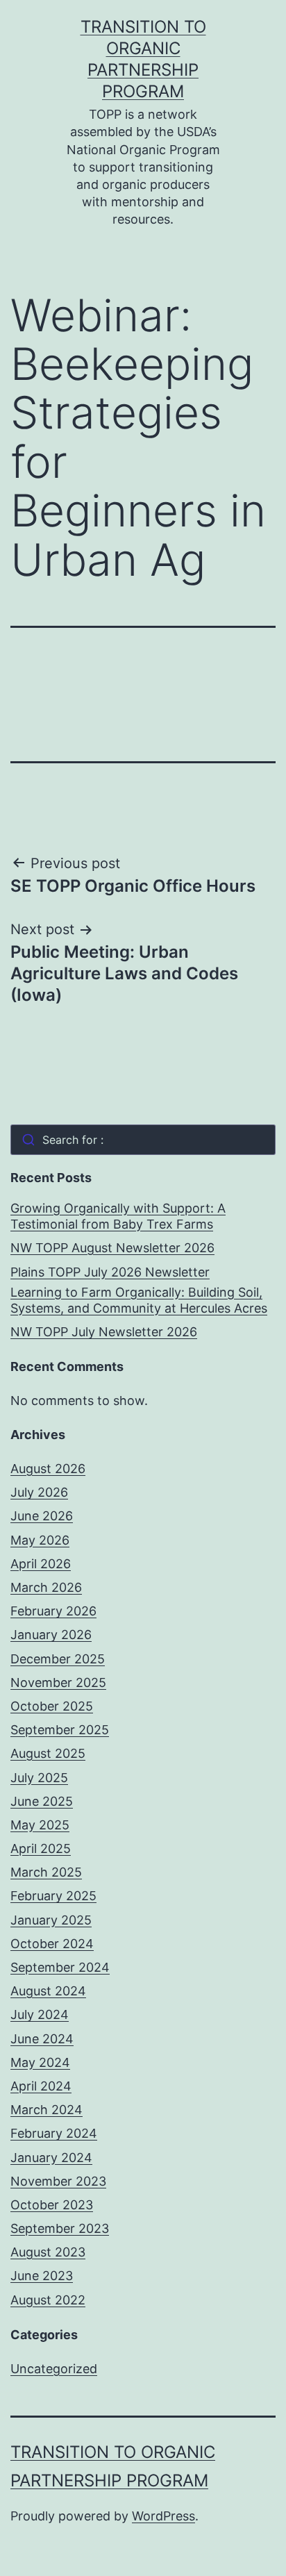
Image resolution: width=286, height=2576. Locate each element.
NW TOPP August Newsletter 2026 (112, 1248)
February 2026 (53, 1611)
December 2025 (58, 1659)
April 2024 (41, 2086)
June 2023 (42, 2276)
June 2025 (42, 1801)
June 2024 (42, 2039)
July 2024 (40, 2014)
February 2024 (54, 2133)
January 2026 (51, 1635)
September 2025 (60, 1730)
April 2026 (41, 1564)
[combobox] (143, 1140)
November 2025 (58, 1682)
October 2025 (52, 1706)
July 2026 (39, 1492)
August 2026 (48, 1469)
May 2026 (40, 1540)
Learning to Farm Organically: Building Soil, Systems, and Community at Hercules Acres (139, 1300)
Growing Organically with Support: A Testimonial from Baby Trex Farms (118, 1216)
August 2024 (48, 1991)
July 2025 (39, 1778)
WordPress (163, 2516)
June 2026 (42, 1516)
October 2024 (52, 1944)
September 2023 (60, 2228)
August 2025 (48, 1753)
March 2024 (47, 2110)
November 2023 (58, 2181)
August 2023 (48, 2252)
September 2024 (60, 1967)
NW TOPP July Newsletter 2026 (104, 1332)
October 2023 (52, 2205)
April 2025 (41, 1848)
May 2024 (40, 2062)
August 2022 (48, 2300)
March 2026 (46, 1587)
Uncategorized (54, 2369)
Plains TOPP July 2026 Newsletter (110, 1272)
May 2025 (40, 1825)
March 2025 (46, 1872)
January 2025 (51, 1920)
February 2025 (53, 1896)
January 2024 (51, 2158)
